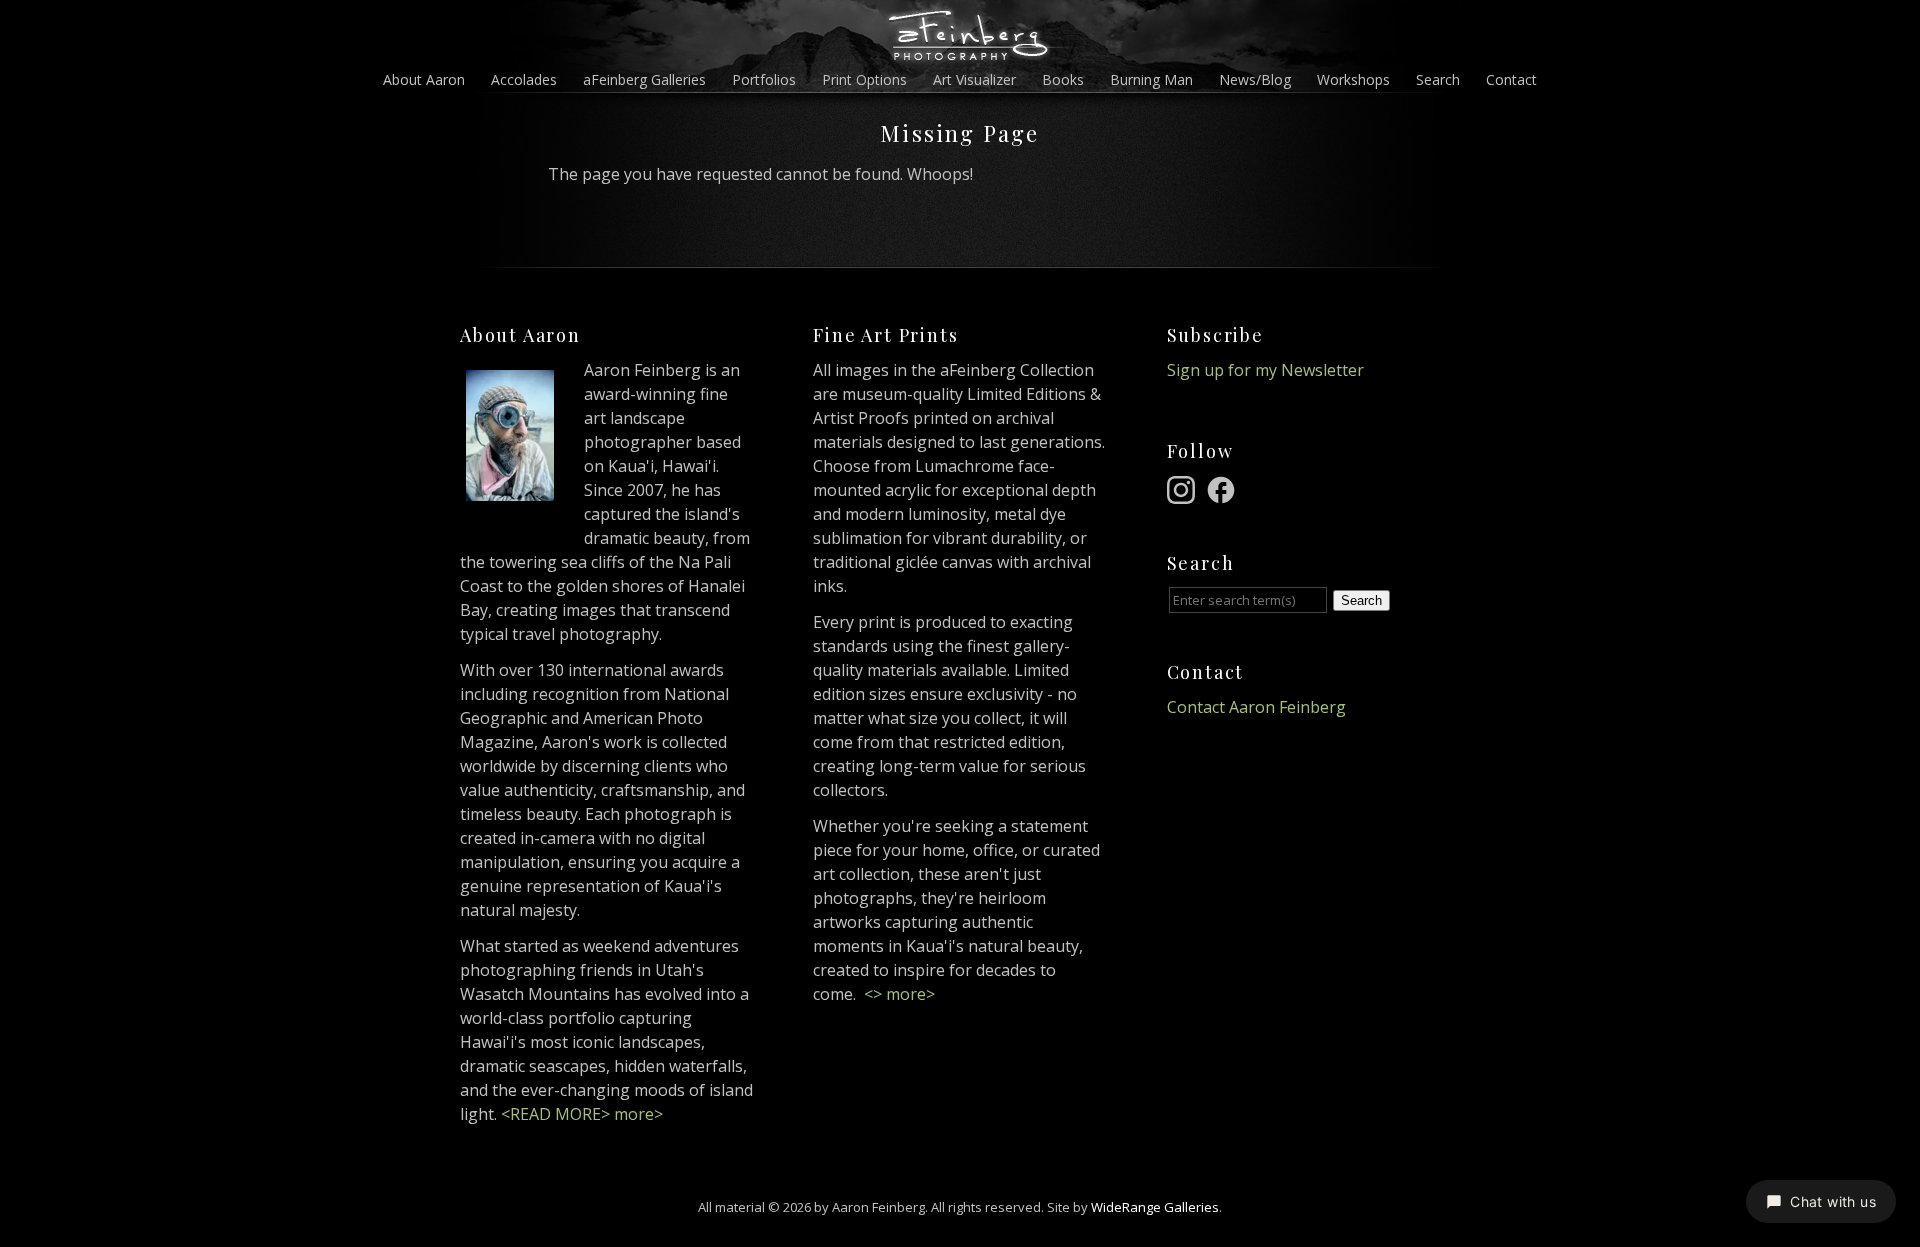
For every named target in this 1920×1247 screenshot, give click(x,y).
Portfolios (764, 79)
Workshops (1353, 79)
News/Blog (1255, 79)
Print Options (864, 79)
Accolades (524, 79)
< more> (899, 994)
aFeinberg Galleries (644, 79)
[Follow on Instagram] (1184, 488)
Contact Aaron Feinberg (1256, 707)
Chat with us (1833, 1201)
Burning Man (1151, 79)
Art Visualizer (974, 79)
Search (1438, 79)
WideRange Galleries (1155, 1207)
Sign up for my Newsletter (1265, 370)
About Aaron (424, 79)
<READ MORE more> (582, 1114)
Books (1063, 79)
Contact (1511, 79)
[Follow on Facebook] (1224, 488)
